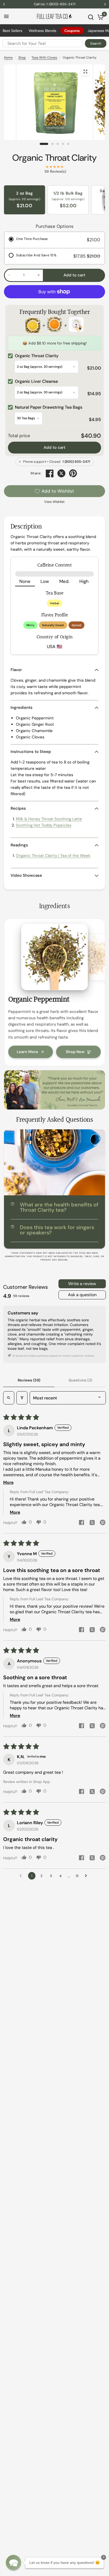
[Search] (91, 17)
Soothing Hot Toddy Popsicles (44, 825)
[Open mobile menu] (6, 16)
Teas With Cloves (44, 58)
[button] (13, 2563)
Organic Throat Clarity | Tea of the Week (53, 856)
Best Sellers (12, 31)
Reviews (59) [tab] (29, 1380)
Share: (36, 473)
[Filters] (22, 1398)
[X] (61, 473)
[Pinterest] (73, 473)
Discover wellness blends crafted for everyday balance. (55, 4)
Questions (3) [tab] (80, 1380)
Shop (22, 58)
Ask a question (82, 1295)
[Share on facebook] (81, 1523)
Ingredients (22, 707)
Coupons (72, 31)
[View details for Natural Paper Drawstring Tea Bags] (76, 325)
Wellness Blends (43, 31)
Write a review (82, 1284)
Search (96, 43)
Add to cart (54, 447)
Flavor (16, 670)
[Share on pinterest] (103, 1523)
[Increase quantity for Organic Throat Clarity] (39, 275)
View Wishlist (54, 502)
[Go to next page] (87, 1876)
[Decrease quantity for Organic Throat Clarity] (9, 275)
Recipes (18, 808)
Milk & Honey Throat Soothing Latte (49, 819)
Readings (19, 845)
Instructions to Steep (31, 752)
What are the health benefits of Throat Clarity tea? (59, 1207)
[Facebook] (50, 473)
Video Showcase (26, 875)
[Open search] (9, 1398)
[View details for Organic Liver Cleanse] (54, 325)
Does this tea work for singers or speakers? (57, 1230)
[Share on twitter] (92, 1523)
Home (8, 58)
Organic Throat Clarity (54, 158)
